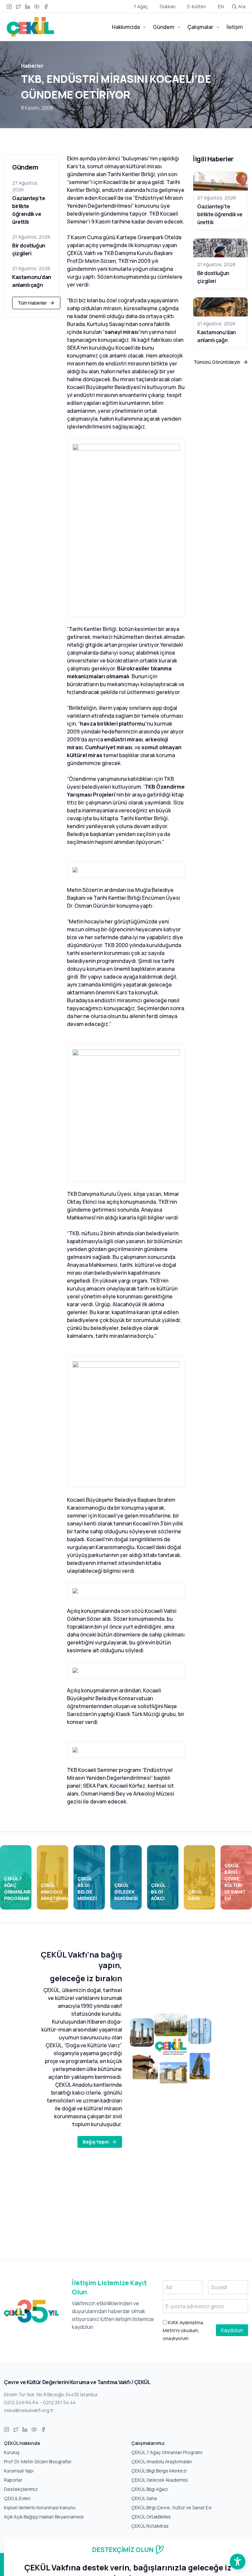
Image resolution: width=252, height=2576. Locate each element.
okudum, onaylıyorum (183, 2330)
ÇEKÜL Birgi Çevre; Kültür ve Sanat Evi (171, 2507)
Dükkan (168, 6)
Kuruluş (12, 2452)
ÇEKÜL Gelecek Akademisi (159, 2480)
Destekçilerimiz (21, 2489)
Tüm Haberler (32, 303)
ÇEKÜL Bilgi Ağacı (149, 2489)
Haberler (32, 66)
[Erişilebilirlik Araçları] (238, 2562)
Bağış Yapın (96, 2142)
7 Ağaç (141, 6)
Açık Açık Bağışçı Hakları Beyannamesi (44, 2517)
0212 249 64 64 (21, 2402)
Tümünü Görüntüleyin (217, 362)
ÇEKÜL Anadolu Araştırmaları (162, 2461)
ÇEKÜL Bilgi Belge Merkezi (159, 2471)
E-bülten (197, 6)
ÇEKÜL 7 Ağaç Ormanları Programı (167, 2452)
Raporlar (13, 2480)
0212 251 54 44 (59, 2402)
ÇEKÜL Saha (144, 2498)
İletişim (235, 27)
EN (221, 6)
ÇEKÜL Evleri (17, 2498)
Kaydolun (232, 2330)
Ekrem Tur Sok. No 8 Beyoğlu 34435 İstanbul (51, 2394)
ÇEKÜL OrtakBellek (151, 2517)
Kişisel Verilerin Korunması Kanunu (40, 2507)
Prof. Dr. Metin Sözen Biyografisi (38, 2461)
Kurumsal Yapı (19, 2471)
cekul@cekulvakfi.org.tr (29, 2410)
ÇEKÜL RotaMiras (150, 2526)
